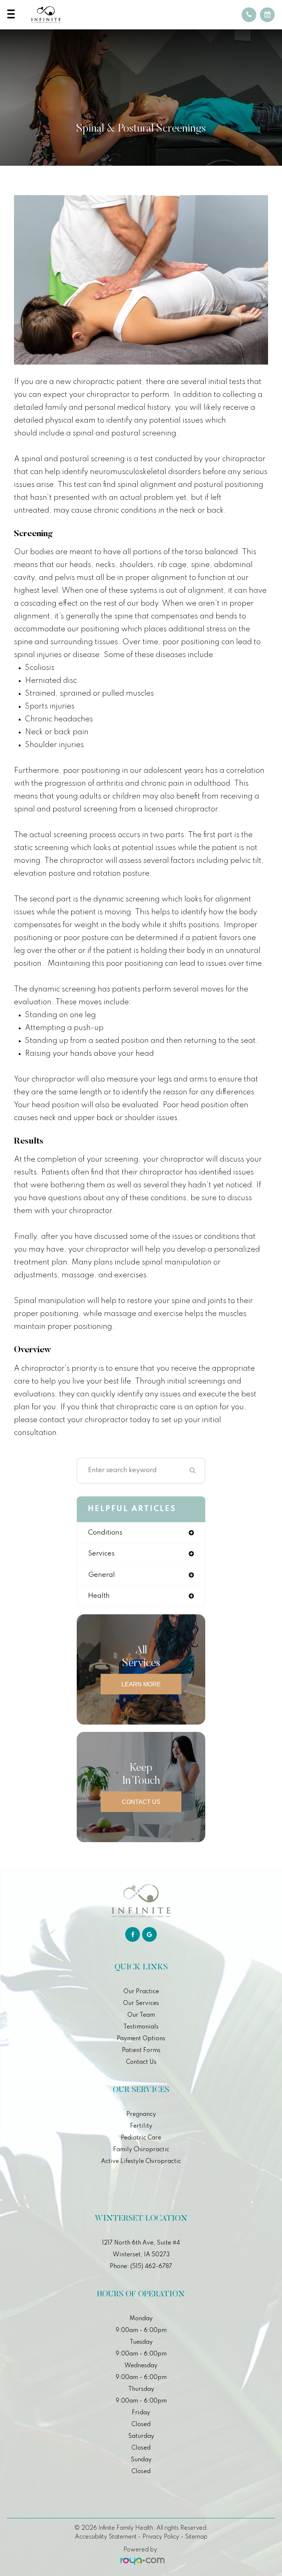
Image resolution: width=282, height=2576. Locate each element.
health (99, 1596)
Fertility (141, 2126)
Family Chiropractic (141, 2150)
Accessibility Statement (106, 2537)
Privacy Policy (161, 2537)
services (101, 1554)
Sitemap (196, 2537)
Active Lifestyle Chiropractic (141, 2161)
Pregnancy (141, 2114)
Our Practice (141, 1992)
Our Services (141, 2003)
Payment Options (141, 2039)
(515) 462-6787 (151, 2267)
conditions (105, 1533)
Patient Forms (141, 2051)
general (102, 1575)
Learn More (141, 1684)
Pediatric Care (141, 2138)
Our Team (141, 2015)
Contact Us (141, 1802)
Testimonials (141, 2027)
